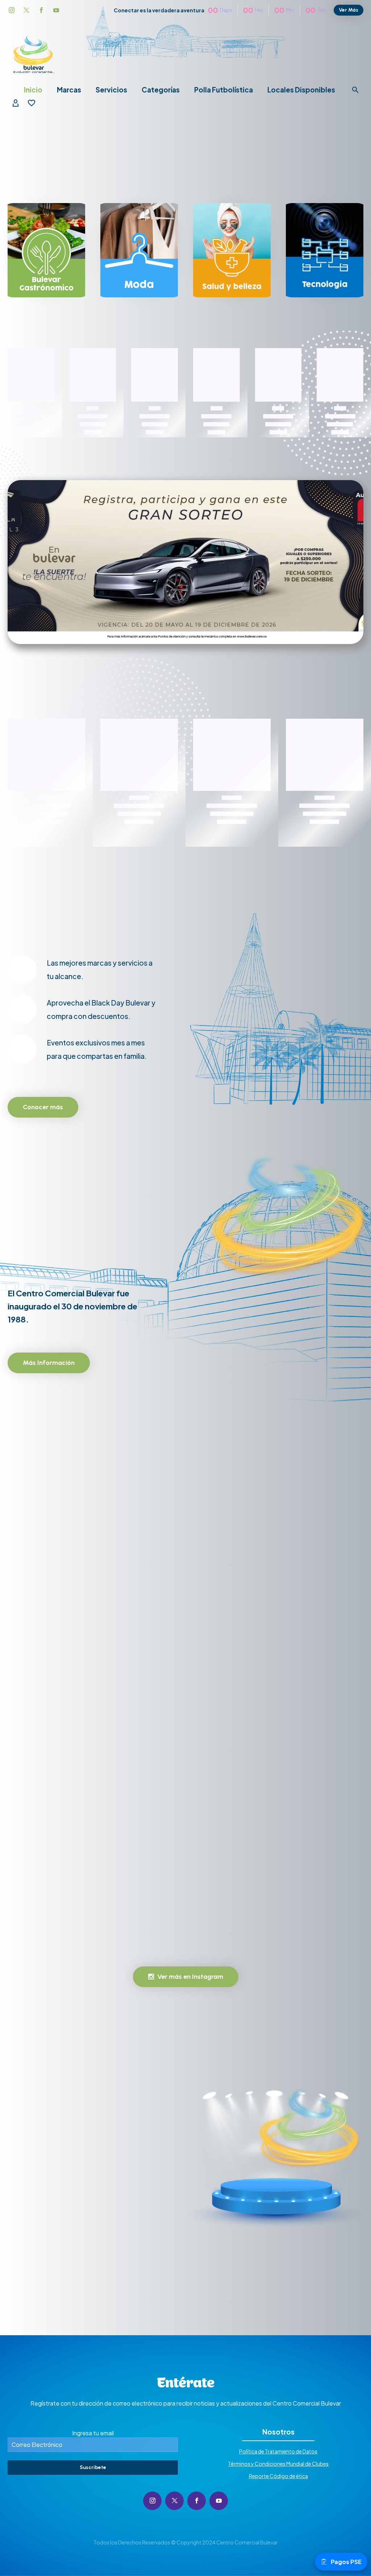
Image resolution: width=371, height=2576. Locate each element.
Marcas (69, 90)
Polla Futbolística (224, 90)
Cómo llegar (39, 2247)
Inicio (33, 90)
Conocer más (43, 1107)
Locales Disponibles (301, 90)
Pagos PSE (346, 2562)
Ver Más (349, 10)
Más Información (49, 1363)
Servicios (111, 90)
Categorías (161, 90)
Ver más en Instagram (186, 1977)
